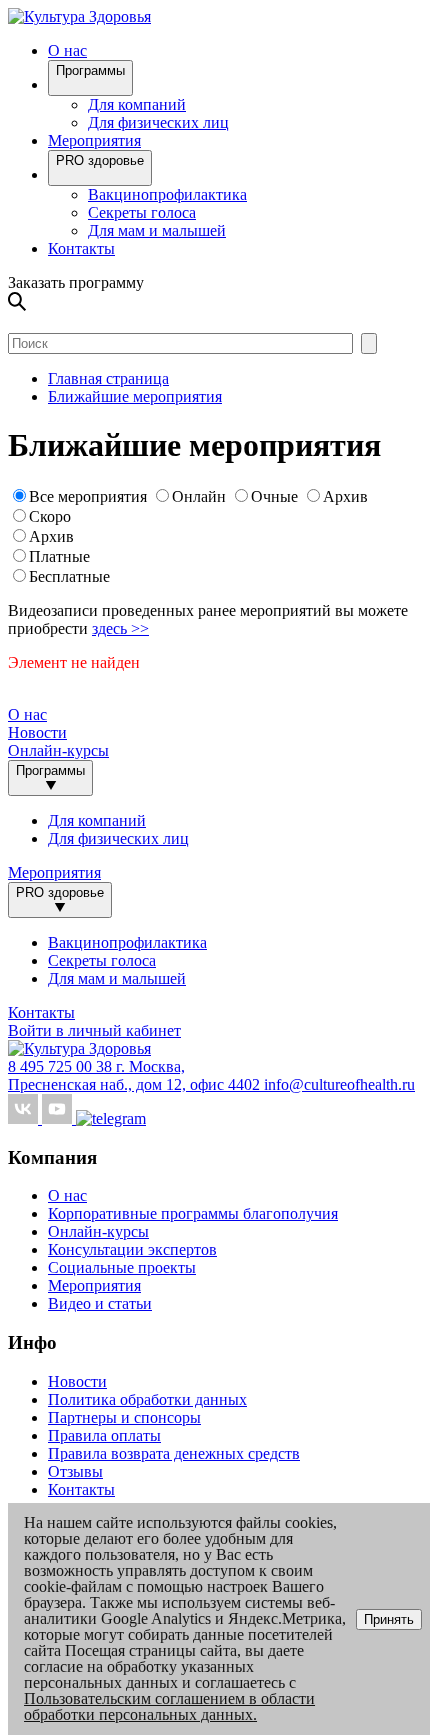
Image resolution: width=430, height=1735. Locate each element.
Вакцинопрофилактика (167, 194)
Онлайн (199, 496)
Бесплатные (69, 576)
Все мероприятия (88, 496)
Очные (276, 496)
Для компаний (137, 104)
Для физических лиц (158, 122)
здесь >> (120, 628)
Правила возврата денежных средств (174, 1453)
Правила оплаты (104, 1435)
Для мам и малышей (157, 230)
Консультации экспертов (132, 1249)
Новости (37, 732)
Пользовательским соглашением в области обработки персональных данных (169, 1706)
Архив (345, 496)
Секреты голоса (142, 212)
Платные (59, 556)
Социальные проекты (122, 1267)
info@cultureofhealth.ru (339, 1084)
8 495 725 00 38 (62, 1066)
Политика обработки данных (147, 1399)
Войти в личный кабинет (94, 1030)
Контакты (81, 248)
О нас (67, 1195)
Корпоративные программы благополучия (193, 1213)
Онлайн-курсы (58, 750)
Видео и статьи (100, 1303)
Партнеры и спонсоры (124, 1417)
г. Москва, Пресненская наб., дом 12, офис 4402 (136, 1075)
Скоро (50, 516)
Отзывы (75, 1471)
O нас (67, 50)
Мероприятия (94, 140)
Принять (389, 1619)
